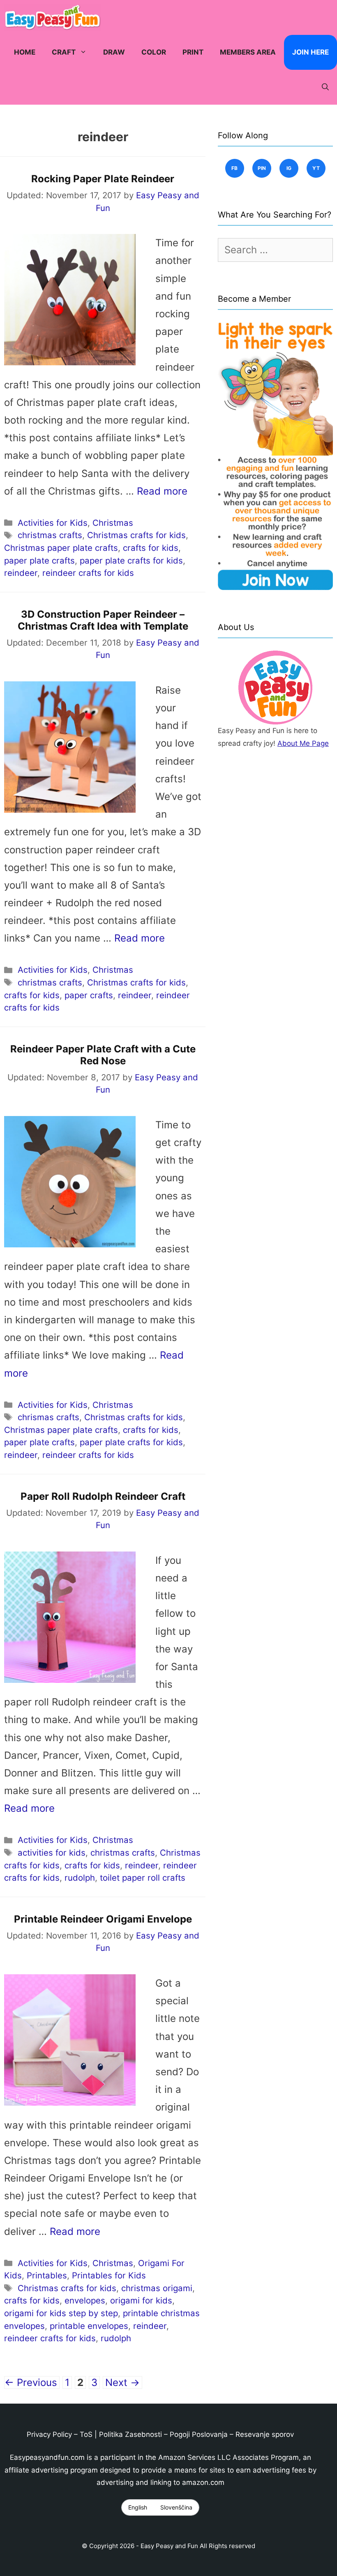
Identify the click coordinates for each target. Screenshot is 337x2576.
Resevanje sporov (265, 2434)
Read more (162, 491)
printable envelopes (89, 2326)
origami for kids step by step (61, 2313)
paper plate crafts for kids (131, 560)
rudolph (80, 1878)
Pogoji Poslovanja (199, 2434)
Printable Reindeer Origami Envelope (103, 1919)
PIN (262, 168)
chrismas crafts (48, 1417)
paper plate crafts (39, 560)
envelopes (85, 2300)
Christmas (113, 523)
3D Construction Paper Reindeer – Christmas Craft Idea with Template (103, 620)
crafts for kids (151, 548)
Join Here (310, 52)
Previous (31, 2382)
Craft (64, 52)
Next (122, 2382)
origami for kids (141, 2300)
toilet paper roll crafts (143, 1878)
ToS (86, 2434)
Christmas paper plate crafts (61, 548)
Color (154, 52)
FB (235, 168)
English (138, 2507)
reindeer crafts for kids (88, 573)
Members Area (248, 52)
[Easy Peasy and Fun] (55, 17)
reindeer (21, 573)
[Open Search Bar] (325, 87)
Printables (47, 2275)
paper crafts (89, 995)
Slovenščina (176, 2507)
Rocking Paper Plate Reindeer (103, 179)
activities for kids (52, 1853)
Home (25, 52)
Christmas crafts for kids (136, 535)
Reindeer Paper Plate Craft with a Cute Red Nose (103, 1055)
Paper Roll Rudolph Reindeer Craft (103, 1496)
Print (193, 52)
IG (289, 168)
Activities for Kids (53, 523)
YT (316, 168)
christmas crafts (50, 535)
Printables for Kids (109, 2275)
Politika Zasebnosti (130, 2434)
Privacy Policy (49, 2434)
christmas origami (157, 2288)
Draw (114, 52)
